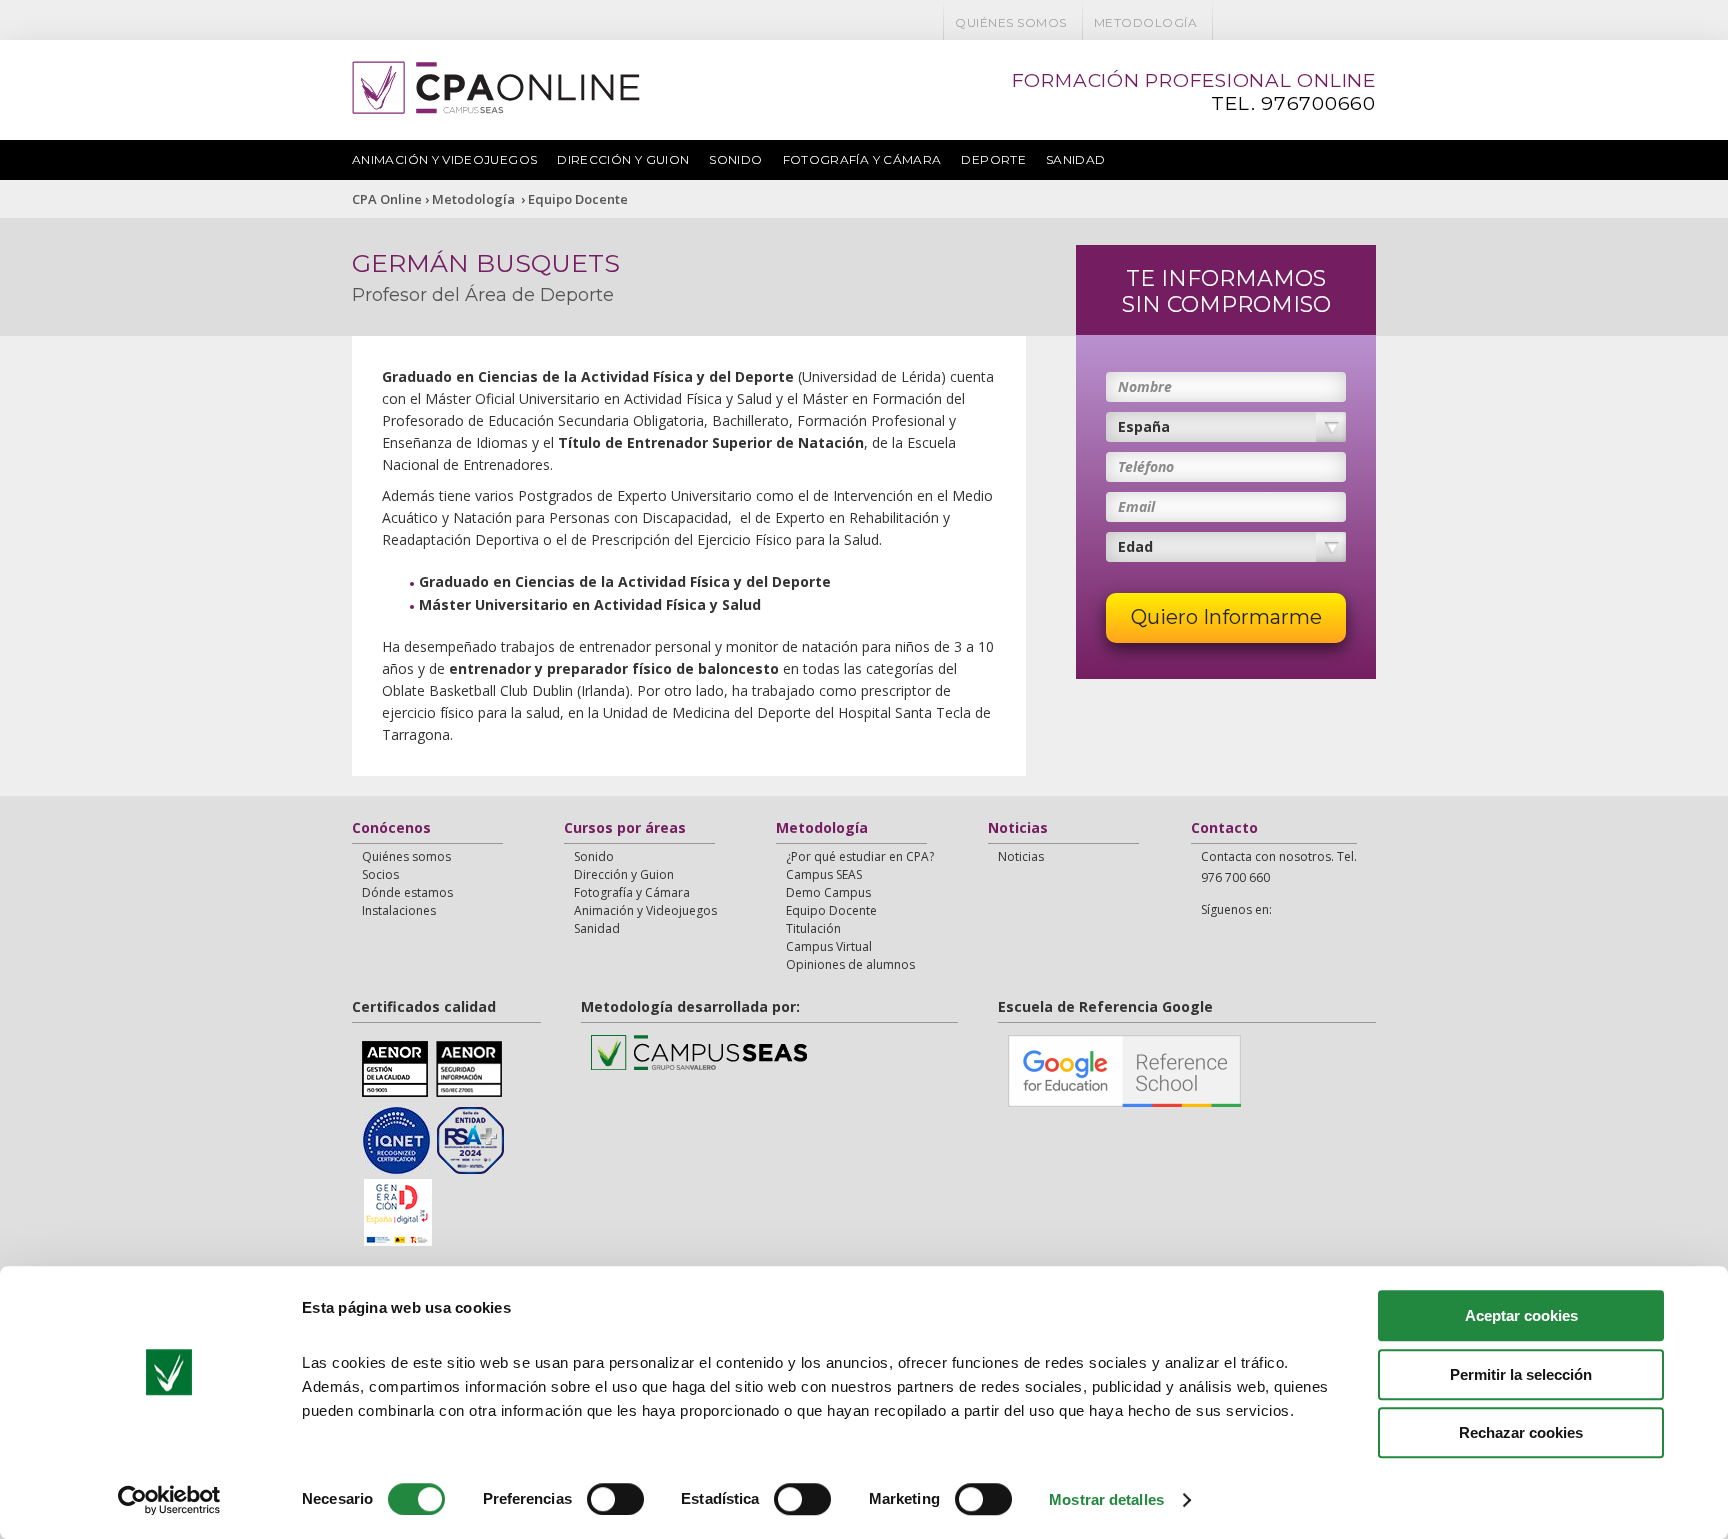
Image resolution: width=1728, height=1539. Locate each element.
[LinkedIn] (1335, 22)
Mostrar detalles (1106, 1499)
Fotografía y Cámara (862, 159)
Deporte (993, 159)
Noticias (1018, 829)
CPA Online (387, 199)
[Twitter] (1257, 22)
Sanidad (1076, 159)
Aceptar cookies (1521, 1315)
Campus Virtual (829, 946)
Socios (380, 874)
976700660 (1318, 103)
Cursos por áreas (625, 829)
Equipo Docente (578, 199)
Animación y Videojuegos (444, 159)
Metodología (1145, 22)
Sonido (735, 159)
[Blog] (1309, 22)
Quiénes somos (1010, 22)
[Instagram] (1361, 22)
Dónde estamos (407, 892)
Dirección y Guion (623, 159)
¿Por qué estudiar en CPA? (860, 856)
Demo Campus (828, 892)
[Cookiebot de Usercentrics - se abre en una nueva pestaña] (169, 1500)
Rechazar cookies (1521, 1432)
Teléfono (1146, 466)
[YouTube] (1283, 22)
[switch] (615, 1499)
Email (1136, 506)
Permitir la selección (1521, 1374)
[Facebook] (1231, 22)
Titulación (813, 928)
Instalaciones (399, 910)
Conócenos (391, 829)
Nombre (1145, 386)
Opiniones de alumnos (850, 964)
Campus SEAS (824, 874)
